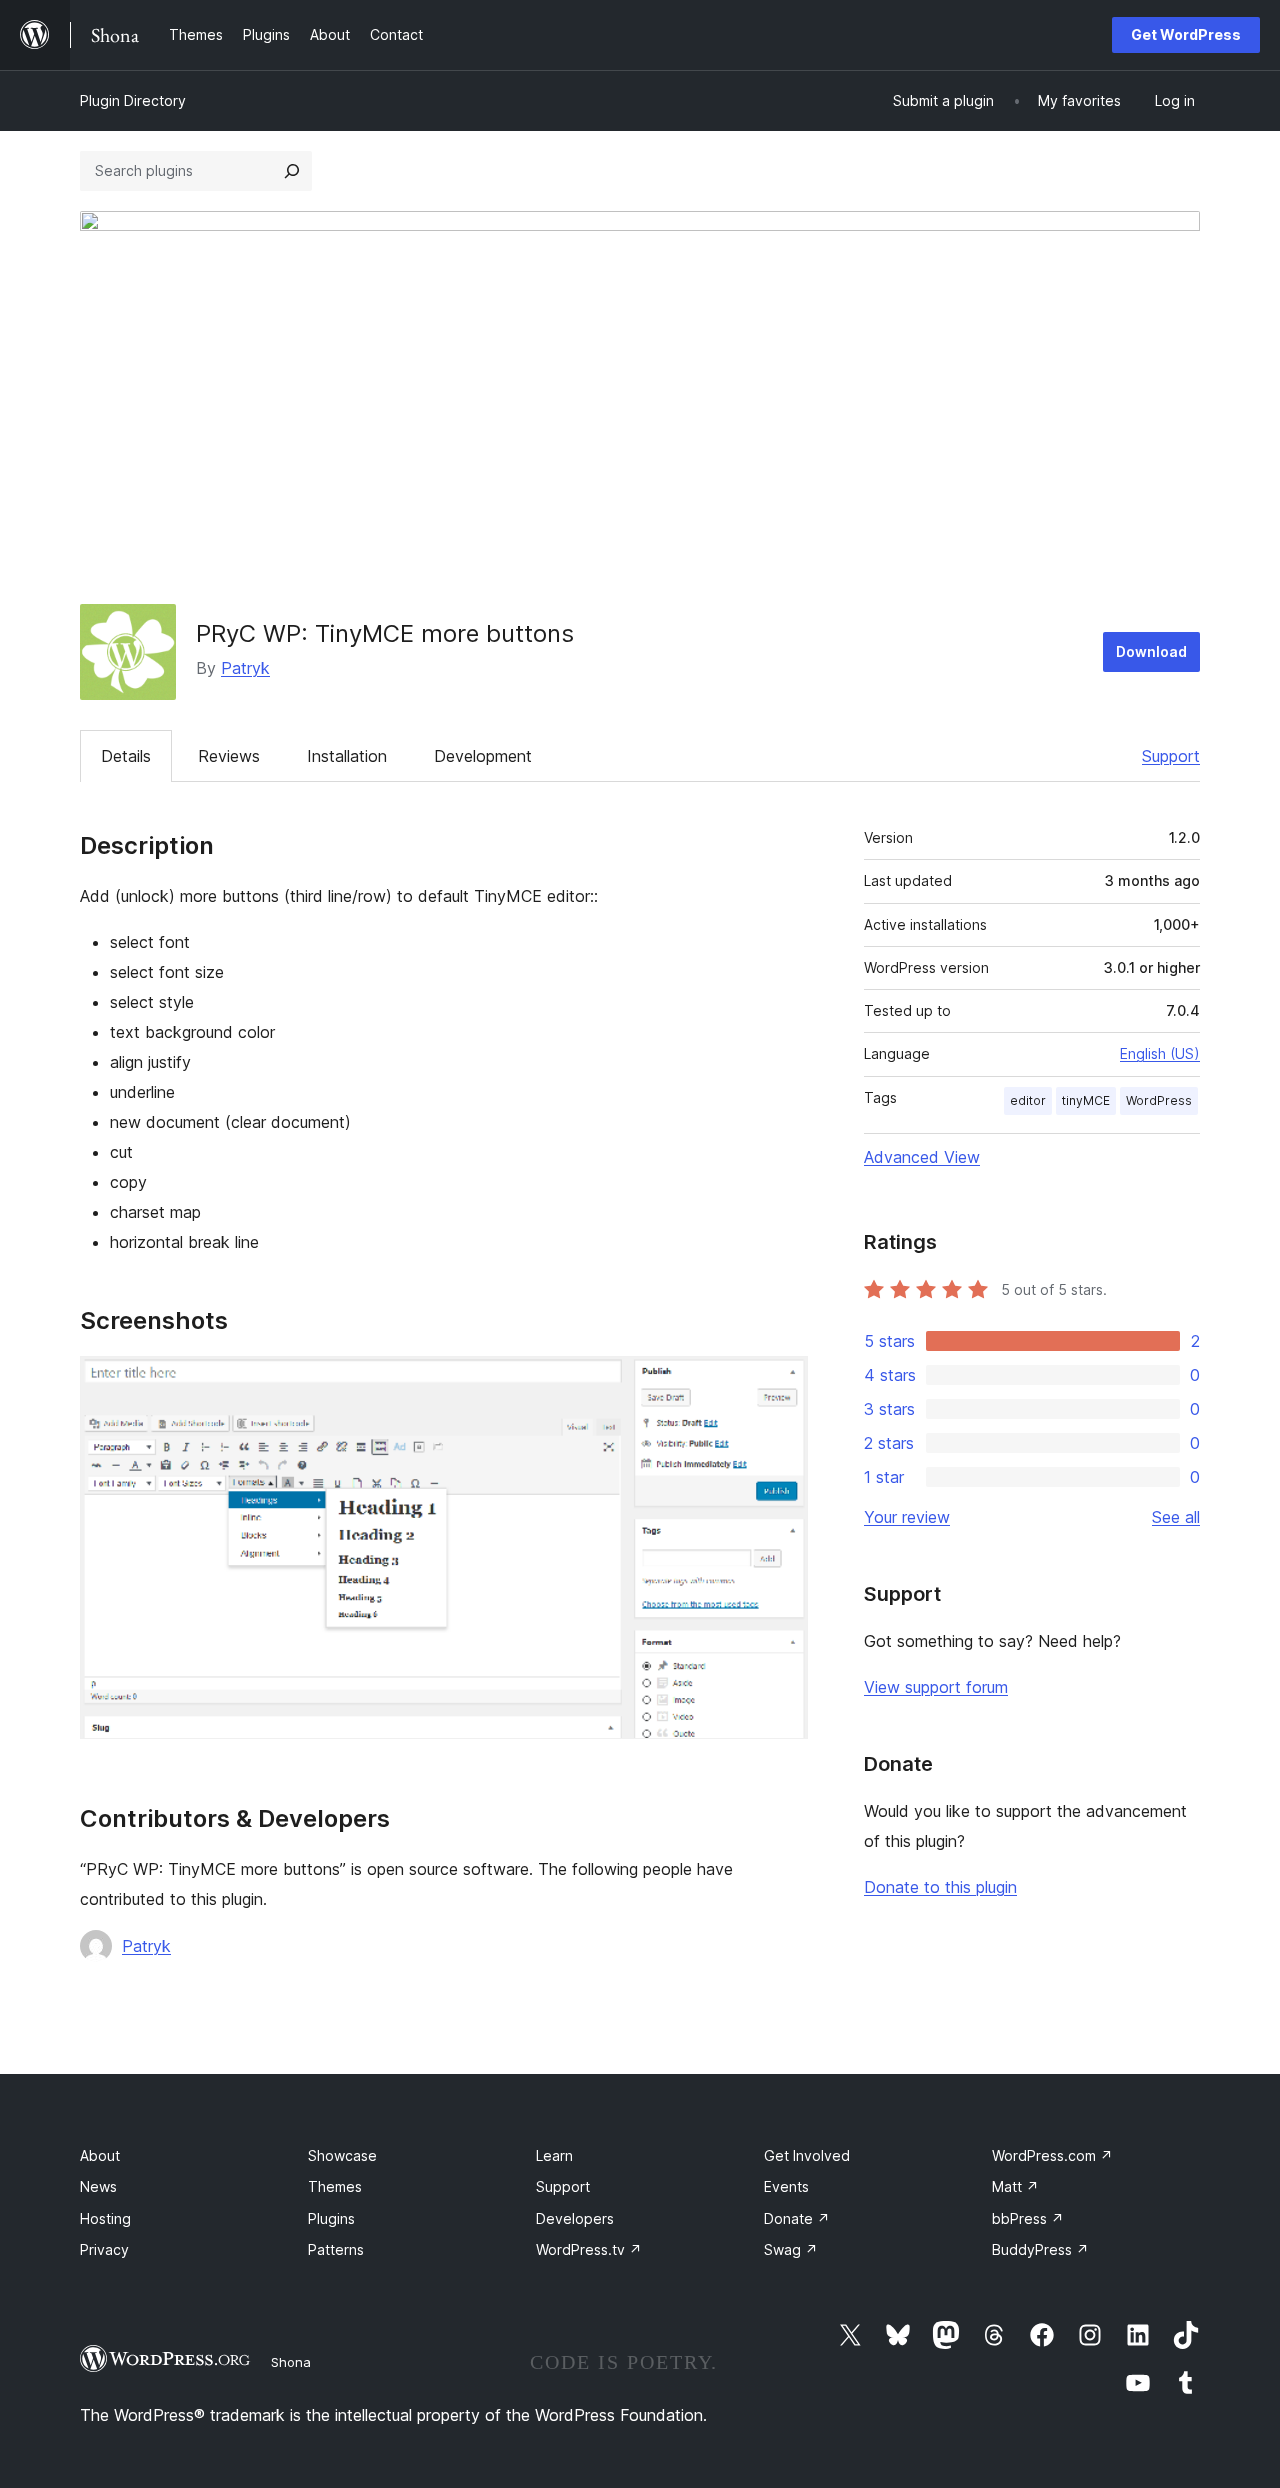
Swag (791, 2249)
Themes (335, 2186)
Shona (291, 2362)
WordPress (1159, 1100)
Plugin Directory (133, 100)
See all (1176, 1517)
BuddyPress (1040, 2249)
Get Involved (807, 2155)
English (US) (1160, 1053)
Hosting (105, 2218)
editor (1028, 1100)
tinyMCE (1086, 1100)
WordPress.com (1052, 2155)
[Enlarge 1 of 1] (781, 1383)
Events (786, 2186)
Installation (347, 756)
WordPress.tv (589, 2249)
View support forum (936, 1687)
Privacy (104, 2249)
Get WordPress (1186, 34)
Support (1171, 756)
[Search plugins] (292, 171)
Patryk (245, 668)
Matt (1015, 2186)
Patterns (336, 2249)
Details (126, 756)
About (100, 2155)
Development (483, 756)
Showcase (342, 2155)
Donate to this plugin (940, 1887)
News (98, 2186)
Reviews (229, 756)
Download (1151, 651)
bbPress (1028, 2218)
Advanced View (922, 1157)
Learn (554, 2155)
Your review (907, 1517)
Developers (575, 2218)
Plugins (331, 2218)
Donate (797, 2218)
